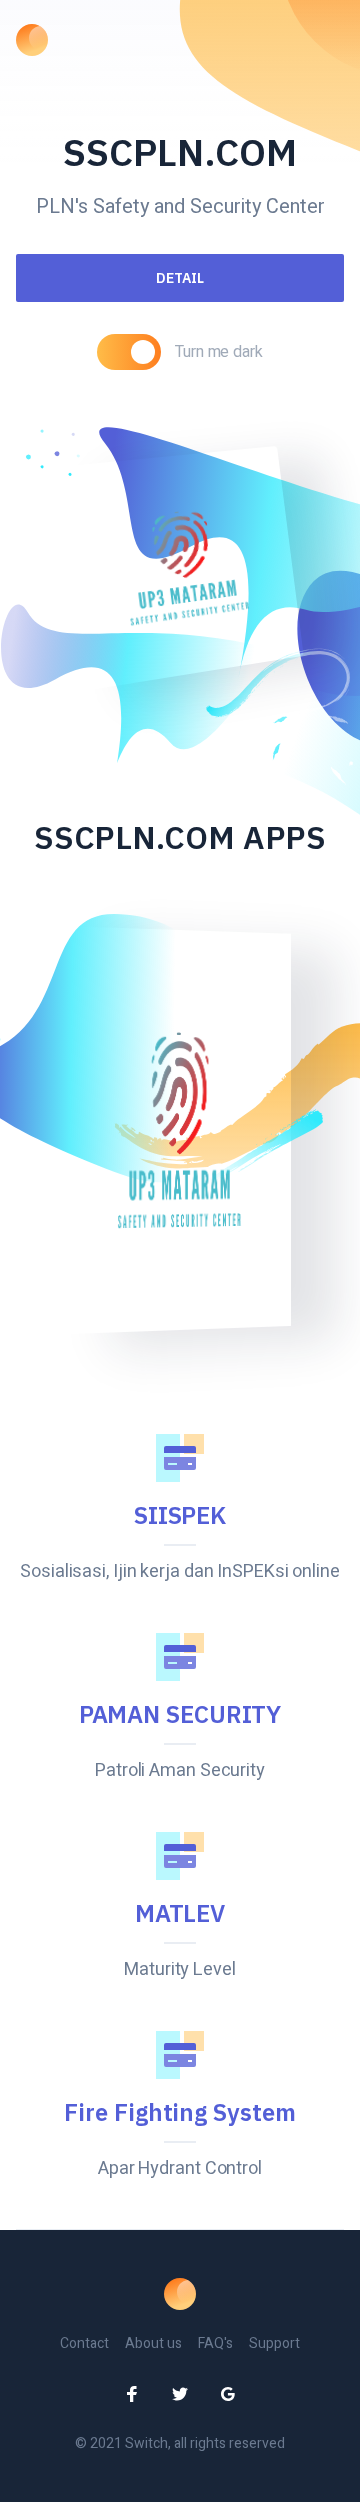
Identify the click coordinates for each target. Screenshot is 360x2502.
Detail (180, 278)
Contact (84, 2343)
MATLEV (180, 1913)
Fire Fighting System (179, 2112)
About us (153, 2343)
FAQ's (215, 2343)
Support (274, 2343)
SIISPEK (180, 1515)
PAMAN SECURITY (180, 1714)
